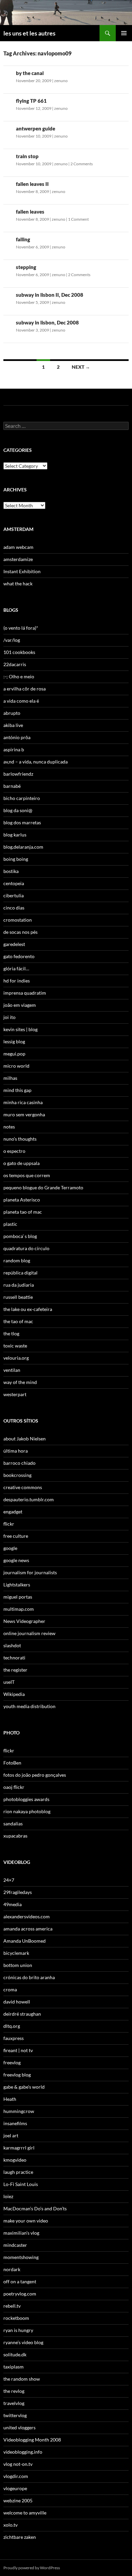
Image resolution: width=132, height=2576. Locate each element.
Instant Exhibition (22, 571)
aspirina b (14, 749)
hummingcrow (19, 2111)
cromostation (18, 920)
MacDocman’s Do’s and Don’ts (35, 2208)
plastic (10, 1224)
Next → (81, 367)
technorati (14, 1658)
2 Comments (82, 164)
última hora (16, 1451)
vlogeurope (15, 2488)
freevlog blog (17, 2075)
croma (10, 1989)
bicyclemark (16, 1953)
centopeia (14, 883)
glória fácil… (16, 968)
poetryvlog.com (20, 2294)
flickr (9, 1524)
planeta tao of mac (23, 1212)
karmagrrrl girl (19, 2148)
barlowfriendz (18, 774)
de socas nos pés (20, 932)
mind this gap (17, 1090)
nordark (12, 2269)
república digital (20, 1273)
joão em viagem (20, 1005)
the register (15, 1670)
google (10, 1548)
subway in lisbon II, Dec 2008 (50, 295)
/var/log (12, 640)
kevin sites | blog (20, 1029)
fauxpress (14, 2038)
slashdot (12, 1645)
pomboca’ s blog (20, 1236)
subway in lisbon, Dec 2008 (47, 322)
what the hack (18, 584)
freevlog (12, 2062)
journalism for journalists (30, 1572)
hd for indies (17, 981)
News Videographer (24, 1621)
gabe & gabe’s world (24, 2087)
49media (13, 1904)
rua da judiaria (19, 1285)
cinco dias (14, 908)
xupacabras (15, 1836)
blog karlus (15, 835)
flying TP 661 (31, 101)
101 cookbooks (19, 652)
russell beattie (18, 1297)
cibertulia (14, 895)
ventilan (12, 1370)
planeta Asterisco (22, 1200)
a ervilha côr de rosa (25, 689)
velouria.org (16, 1358)
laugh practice (18, 2172)
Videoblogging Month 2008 (32, 2440)
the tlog (11, 1333)
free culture (16, 1536)
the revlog (14, 2391)
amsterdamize (18, 559)
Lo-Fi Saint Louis (21, 2184)
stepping (26, 267)
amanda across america (28, 1929)
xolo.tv (10, 2525)
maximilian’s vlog (21, 2233)
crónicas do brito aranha (29, 1977)
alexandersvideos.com (27, 1916)
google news (16, 1560)
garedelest (14, 944)
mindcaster (15, 2245)
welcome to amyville (25, 2513)
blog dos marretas (22, 822)
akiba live (13, 725)
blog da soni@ (18, 810)
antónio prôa (17, 737)
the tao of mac (18, 1321)
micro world (16, 1066)
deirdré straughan (22, 2014)
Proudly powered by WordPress (32, 2568)
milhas (10, 1078)
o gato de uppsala (21, 1163)
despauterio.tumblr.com (29, 1499)
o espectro (14, 1151)
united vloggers (19, 2427)
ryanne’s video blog (23, 2342)
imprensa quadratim (25, 993)
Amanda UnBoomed (25, 1941)
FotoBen (12, 1763)
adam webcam (18, 547)
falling (23, 239)
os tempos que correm (27, 1175)
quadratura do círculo (26, 1248)
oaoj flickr (14, 1787)
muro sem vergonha (24, 1114)
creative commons (23, 1487)
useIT (9, 1682)
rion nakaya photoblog (27, 1811)
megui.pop (14, 1054)
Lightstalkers (17, 1585)
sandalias (13, 1824)
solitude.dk (15, 2354)
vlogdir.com (16, 2476)
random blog (17, 1260)
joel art (11, 2135)
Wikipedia (14, 1694)
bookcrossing (17, 1475)
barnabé (12, 786)
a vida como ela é (21, 701)
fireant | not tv (18, 2050)
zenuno (61, 81)
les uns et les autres (29, 33)
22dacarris (15, 664)
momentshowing (21, 2257)
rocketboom (16, 2318)
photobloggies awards (26, 1799)
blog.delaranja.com (23, 847)
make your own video (26, 2221)
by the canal (30, 73)
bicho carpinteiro (22, 798)
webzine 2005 (18, 2500)
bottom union (18, 1965)
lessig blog (14, 1041)
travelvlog (14, 2403)
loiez (8, 2196)
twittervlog (15, 2415)
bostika (11, 871)
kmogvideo (15, 2160)
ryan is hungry (18, 2330)
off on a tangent (20, 2281)
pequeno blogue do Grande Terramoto (43, 1187)
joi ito (9, 1017)
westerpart (15, 1394)
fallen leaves (30, 212)
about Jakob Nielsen (25, 1439)
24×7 (9, 1880)
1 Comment (78, 219)
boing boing (16, 859)
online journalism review (29, 1633)
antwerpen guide (36, 128)
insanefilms (15, 2123)
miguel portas (18, 1597)
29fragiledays (18, 1892)
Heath (10, 2099)
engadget (13, 1512)
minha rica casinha (23, 1102)
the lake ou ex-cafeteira (28, 1309)
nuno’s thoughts (20, 1139)
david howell (17, 2002)
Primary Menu (124, 33)
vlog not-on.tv (18, 2464)
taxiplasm (14, 2367)
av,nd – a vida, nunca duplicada (36, 762)
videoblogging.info (23, 2452)
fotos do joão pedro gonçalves (35, 1775)
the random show (22, 2379)
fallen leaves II (32, 184)
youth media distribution (29, 1706)
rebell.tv (12, 2306)
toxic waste (15, 1346)
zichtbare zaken (20, 2537)
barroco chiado (19, 1463)
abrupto (12, 713)
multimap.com (19, 1609)
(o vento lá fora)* (21, 628)
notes (9, 1127)
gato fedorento (19, 956)
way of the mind (20, 1382)
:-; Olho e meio (19, 676)
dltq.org (12, 2026)
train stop (27, 156)
